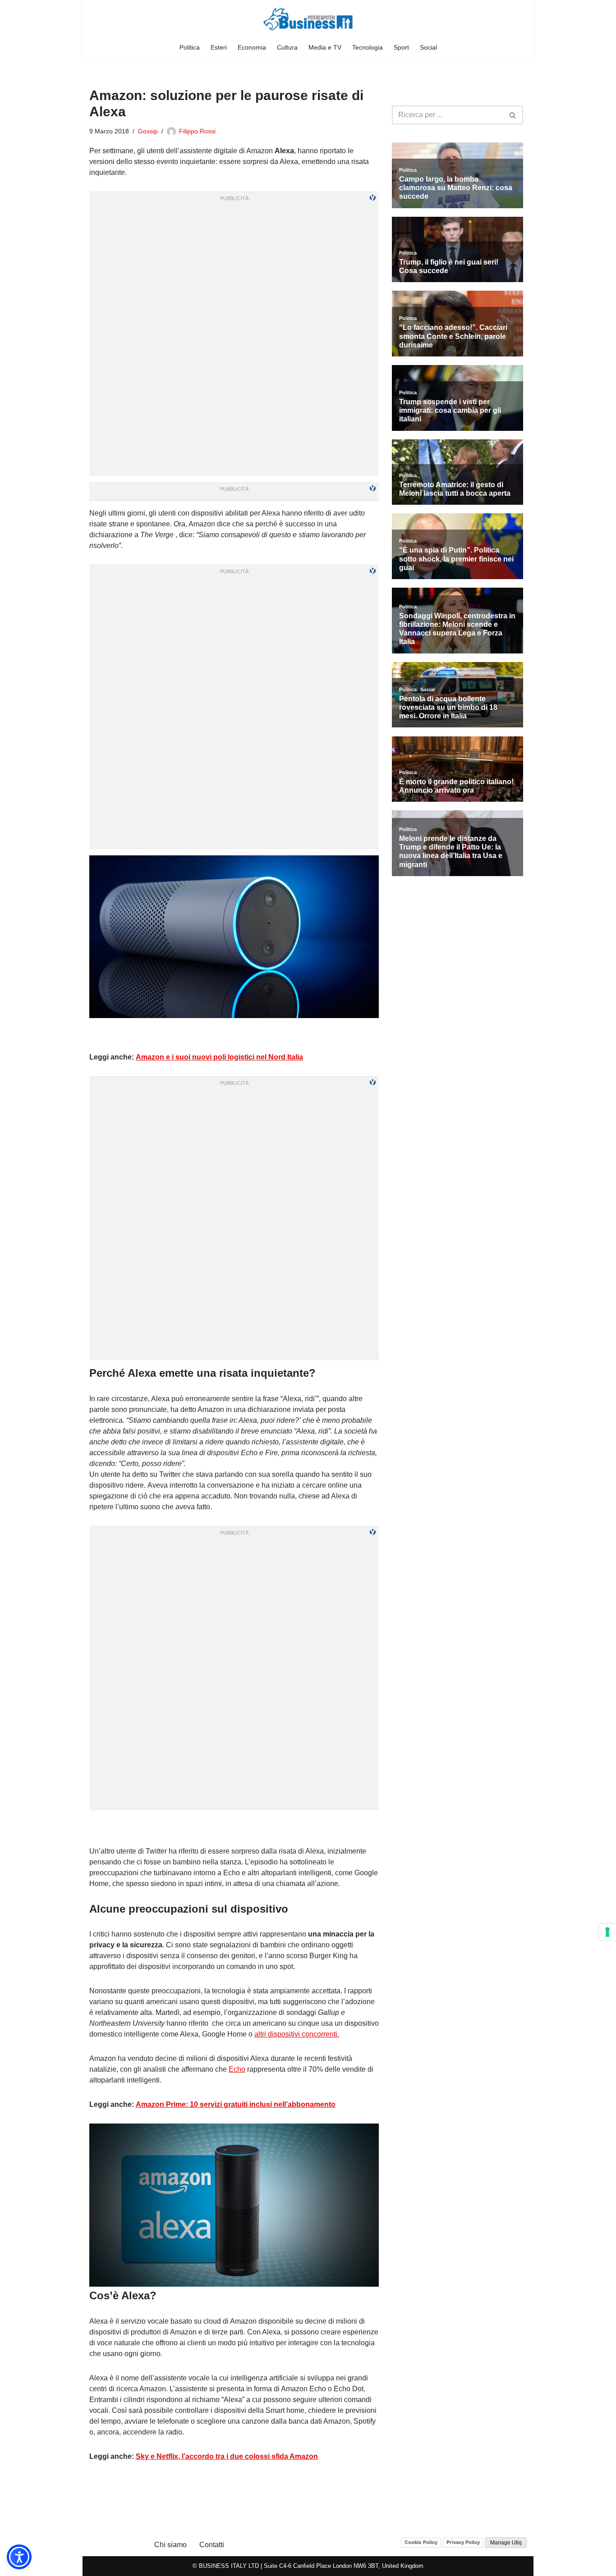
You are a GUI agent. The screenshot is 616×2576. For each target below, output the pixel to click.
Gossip (148, 131)
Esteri (219, 47)
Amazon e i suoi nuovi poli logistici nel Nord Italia (219, 1057)
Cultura (287, 47)
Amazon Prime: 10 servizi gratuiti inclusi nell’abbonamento (236, 2104)
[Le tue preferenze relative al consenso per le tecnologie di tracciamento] (607, 1932)
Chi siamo (170, 2545)
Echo (237, 2069)
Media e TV (325, 47)
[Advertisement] (234, 1828)
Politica (190, 47)
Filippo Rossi (197, 131)
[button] (19, 2557)
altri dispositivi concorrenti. (297, 2034)
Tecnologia (368, 47)
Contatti (212, 2545)
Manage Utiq (506, 2543)
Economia (252, 47)
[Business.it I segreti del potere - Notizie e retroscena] (308, 19)
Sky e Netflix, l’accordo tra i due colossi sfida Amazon (227, 2456)
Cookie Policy (421, 2542)
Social (428, 47)
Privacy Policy (463, 2542)
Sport (401, 47)
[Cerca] (513, 115)
